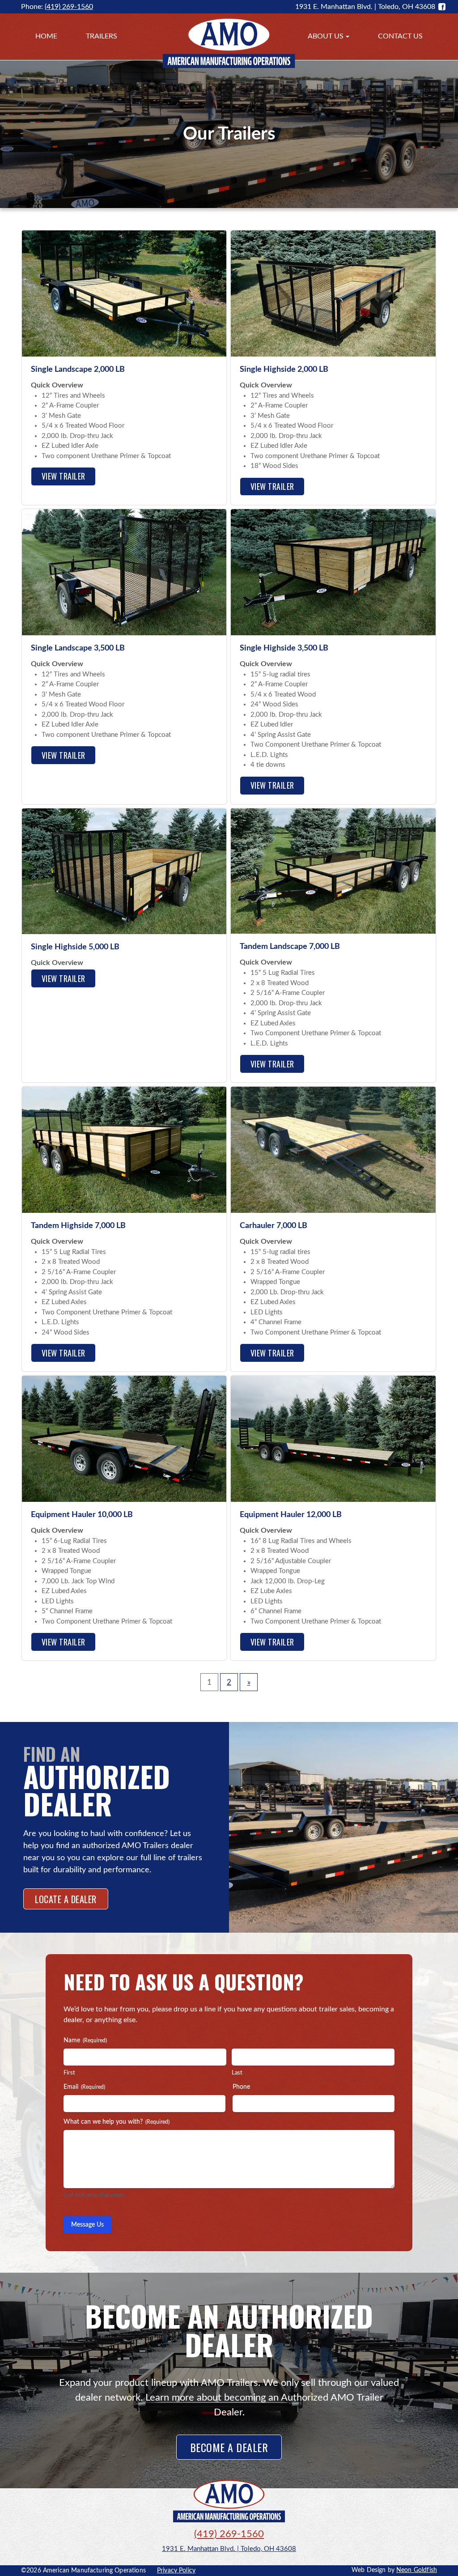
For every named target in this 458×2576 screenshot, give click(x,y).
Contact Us (400, 36)
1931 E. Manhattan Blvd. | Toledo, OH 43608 (229, 2549)
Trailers (102, 36)
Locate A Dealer (66, 1899)
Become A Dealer (229, 2447)
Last (237, 2073)
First (69, 2073)
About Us (326, 36)
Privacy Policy (176, 2571)
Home (46, 36)
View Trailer (64, 476)
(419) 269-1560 (69, 7)
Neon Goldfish (417, 2570)
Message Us (87, 2225)
